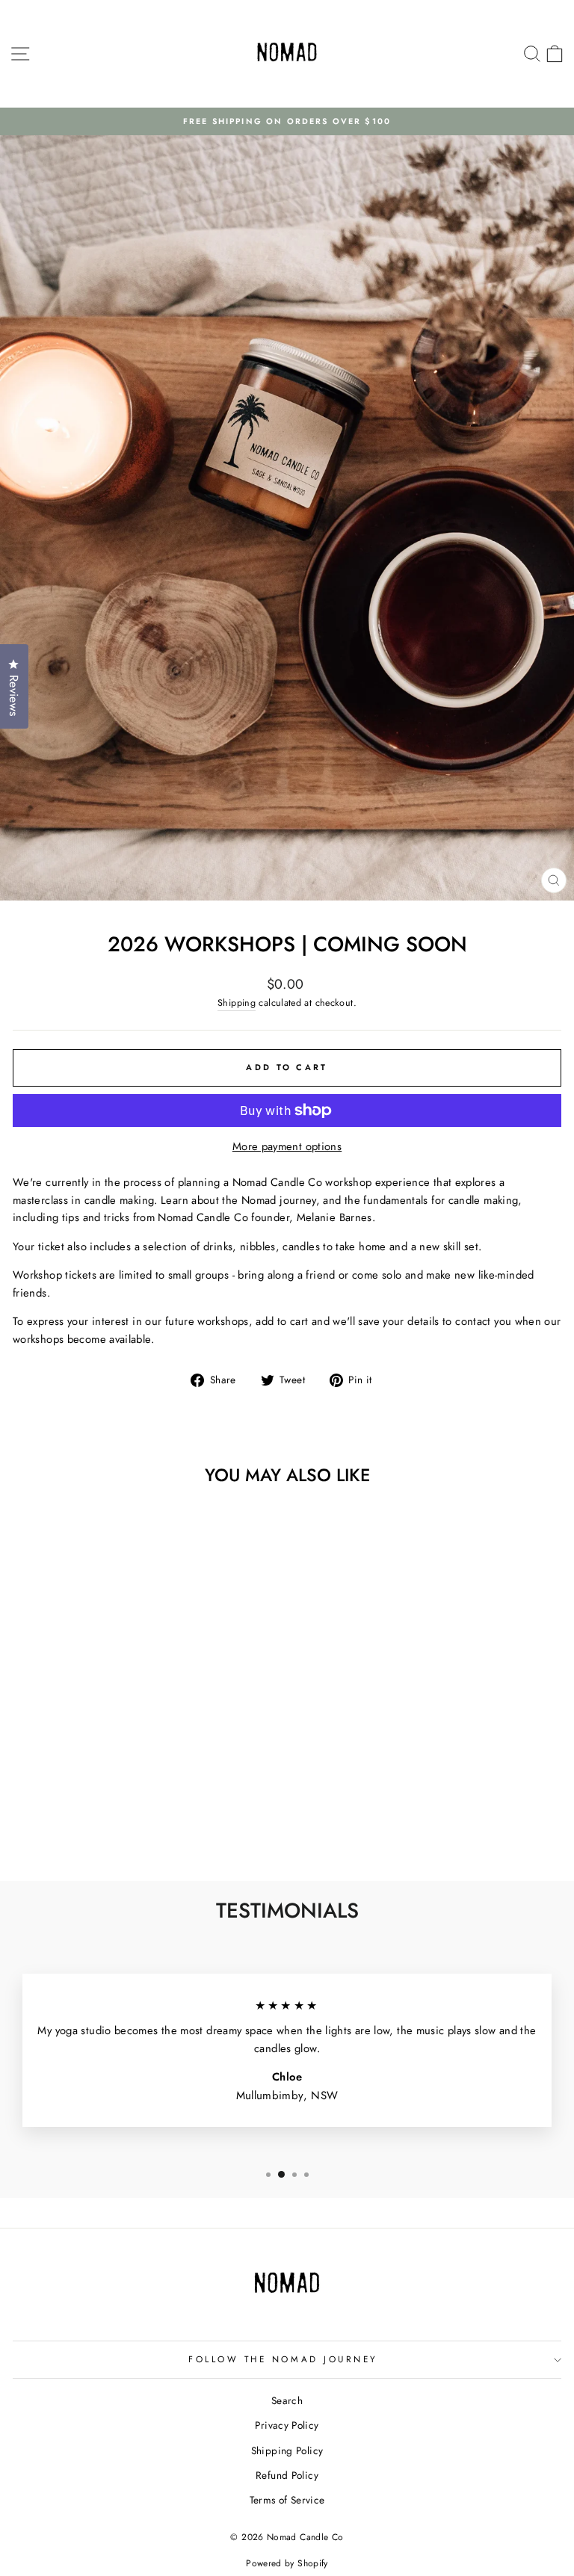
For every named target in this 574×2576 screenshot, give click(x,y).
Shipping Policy (287, 2450)
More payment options (287, 1146)
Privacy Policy (287, 2425)
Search (287, 2400)
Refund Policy (287, 2475)
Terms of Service (287, 2500)
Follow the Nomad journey (283, 2359)
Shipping (237, 1003)
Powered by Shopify (287, 2563)
